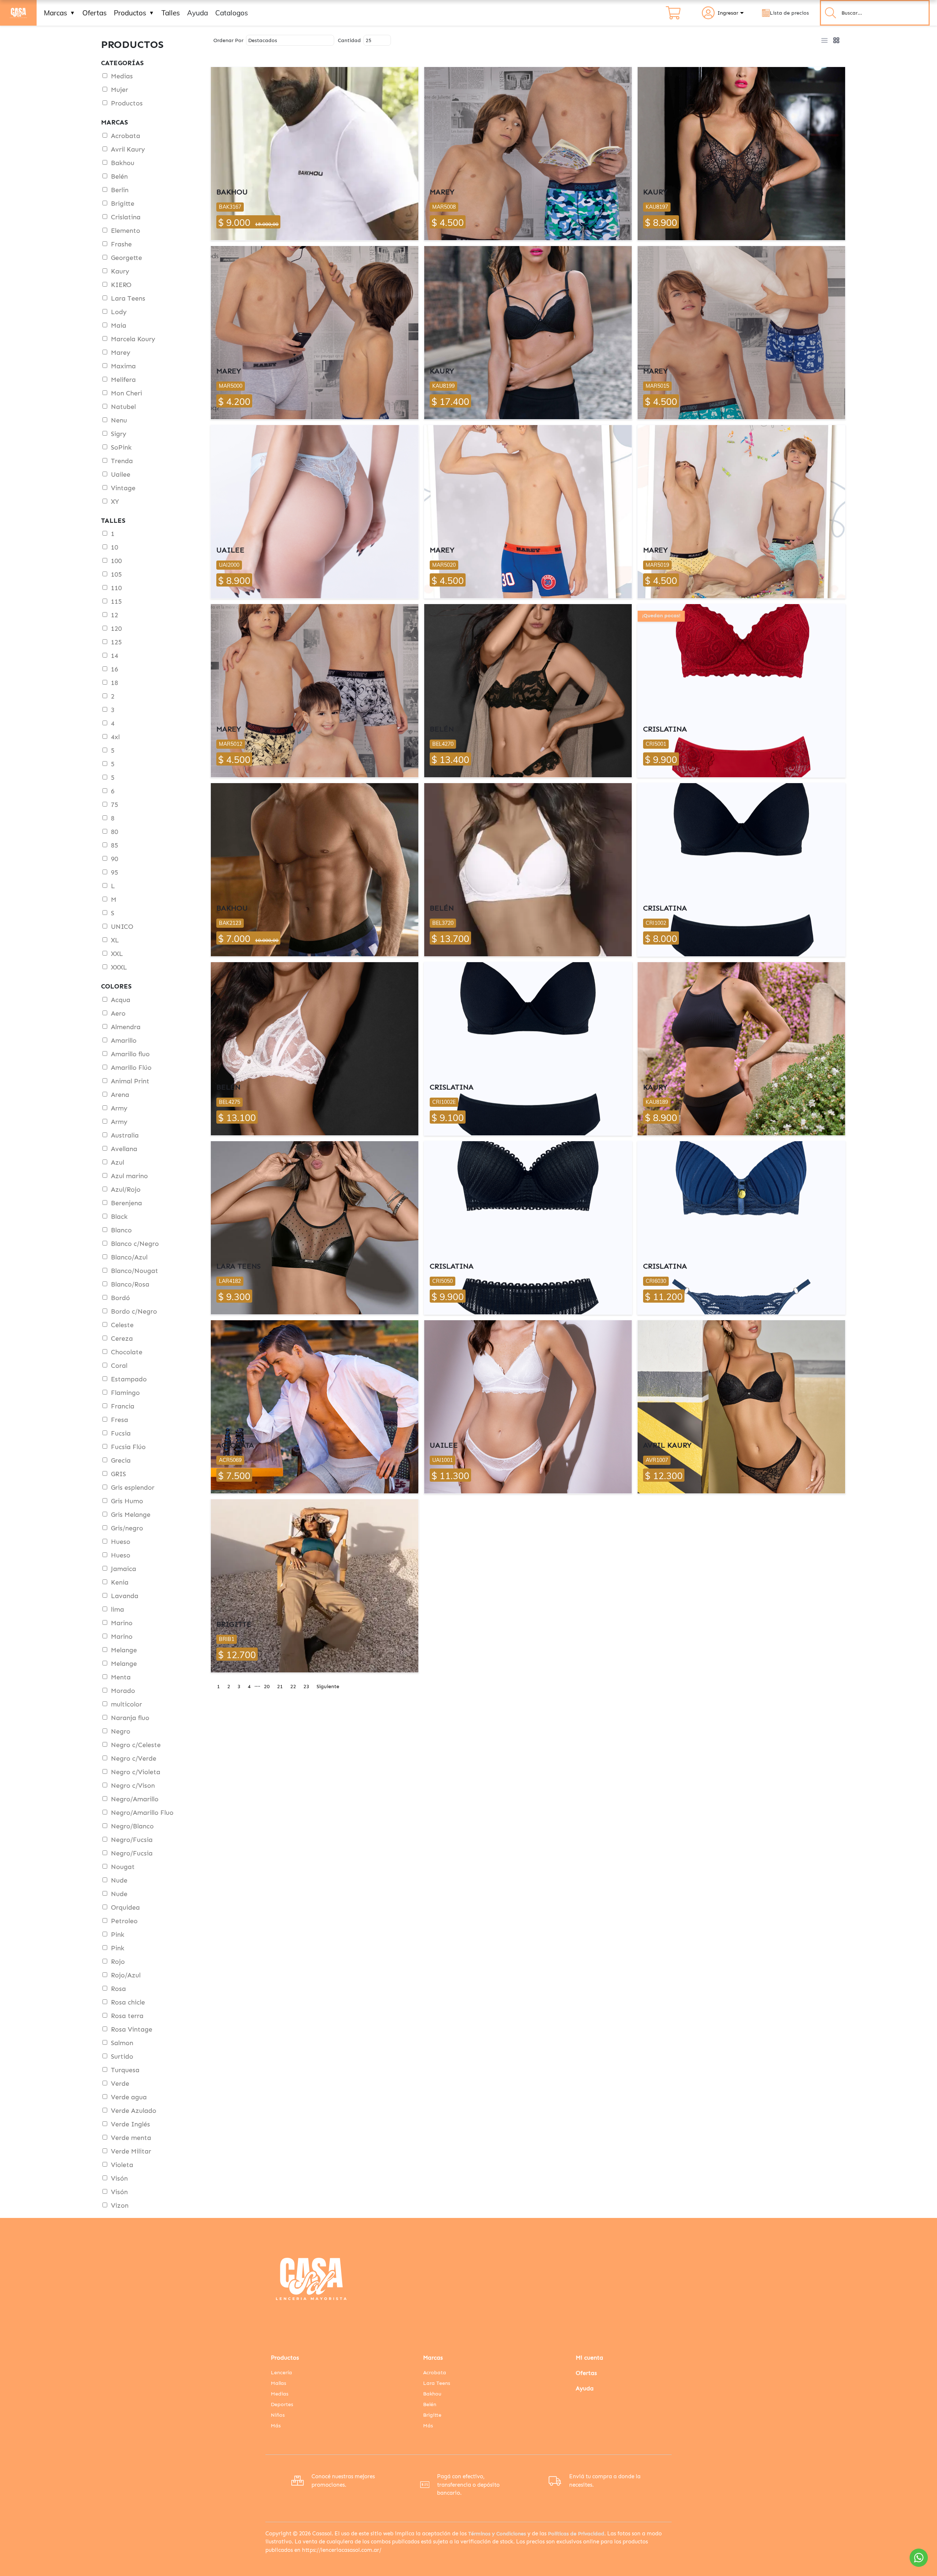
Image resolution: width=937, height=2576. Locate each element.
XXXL (119, 967)
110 (116, 588)
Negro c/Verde (134, 1758)
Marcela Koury (133, 339)
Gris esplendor (133, 1488)
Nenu (119, 420)
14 (115, 656)
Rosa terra (127, 2016)
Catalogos (232, 13)
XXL (117, 954)
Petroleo (124, 1921)
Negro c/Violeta (136, 1772)
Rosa (118, 1989)
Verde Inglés (130, 2124)
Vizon (120, 2205)
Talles (171, 13)
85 (115, 845)
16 (115, 669)
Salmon (122, 2043)
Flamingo (125, 1393)
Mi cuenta (589, 2358)
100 (116, 561)
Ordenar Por (228, 40)
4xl (115, 737)
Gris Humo (127, 1501)
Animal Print (130, 1081)
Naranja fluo (130, 1718)
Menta (121, 1677)
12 (115, 615)
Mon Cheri (126, 393)
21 (280, 1687)
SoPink (121, 447)
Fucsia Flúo (128, 1447)
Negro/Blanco (132, 1826)
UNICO (122, 927)
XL (115, 940)
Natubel (123, 407)
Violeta (122, 2165)
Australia (125, 1135)
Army (119, 1108)
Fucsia (121, 1433)
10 (115, 547)
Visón (119, 2178)
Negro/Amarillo (135, 1799)
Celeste (122, 1325)
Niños (278, 2415)
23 (306, 1687)
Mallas (279, 2383)
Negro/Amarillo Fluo (142, 1813)
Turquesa (125, 2070)
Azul (117, 1162)
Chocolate (127, 1352)
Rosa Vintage (132, 2029)
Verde (120, 2084)
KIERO (121, 285)
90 (115, 859)
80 (115, 832)
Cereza (122, 1339)
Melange (124, 1650)
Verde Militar (131, 2151)
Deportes (282, 2404)
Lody (119, 312)
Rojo (118, 1962)
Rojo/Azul (126, 1975)
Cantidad (349, 40)
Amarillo (124, 1041)
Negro (121, 1731)
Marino (122, 1623)
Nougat (123, 1867)
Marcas (59, 13)
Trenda (122, 461)
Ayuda (197, 13)
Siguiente (328, 1687)
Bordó (120, 1298)
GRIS (118, 1474)
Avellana (124, 1149)
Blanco (121, 1230)
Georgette (126, 258)
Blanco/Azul (129, 1257)
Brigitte (123, 204)
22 (293, 1687)
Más (276, 2426)
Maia (119, 325)
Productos (134, 13)
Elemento (126, 231)
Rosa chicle (128, 2002)
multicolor (126, 1704)
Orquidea (125, 1907)
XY (115, 502)
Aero (118, 1013)
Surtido (122, 2056)
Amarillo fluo (130, 1054)
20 (267, 1687)
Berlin (120, 190)
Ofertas (94, 13)
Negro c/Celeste (136, 1745)
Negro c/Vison (133, 1786)
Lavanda (125, 1596)
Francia (123, 1406)
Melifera (123, 380)
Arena (120, 1095)
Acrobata (126, 136)
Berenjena (126, 1203)
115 (116, 602)
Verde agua (129, 2097)
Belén (119, 176)
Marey (121, 353)
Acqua (121, 1000)
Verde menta (131, 2138)
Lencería (281, 2373)
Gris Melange (131, 1515)
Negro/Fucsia (132, 1840)
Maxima (123, 366)
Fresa (120, 1420)
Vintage (123, 488)
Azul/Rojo (126, 1190)
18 (115, 683)
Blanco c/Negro (135, 1244)
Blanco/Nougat (135, 1271)
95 (115, 872)
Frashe (121, 244)
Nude (119, 1880)
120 (116, 629)
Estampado (129, 1379)
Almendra (126, 1027)
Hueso (121, 1542)
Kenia (120, 1582)
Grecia (121, 1460)
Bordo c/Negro (134, 1311)
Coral (119, 1366)
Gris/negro (127, 1528)
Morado (123, 1691)
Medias (122, 76)
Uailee (121, 474)
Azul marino (129, 1176)
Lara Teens (128, 298)
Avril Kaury (128, 149)
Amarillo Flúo (131, 1068)
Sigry (119, 434)
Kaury (120, 271)
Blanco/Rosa (130, 1284)
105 (116, 574)
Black (119, 1217)
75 (115, 805)
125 (116, 642)
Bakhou (123, 163)
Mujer (120, 90)
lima (117, 1609)
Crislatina (126, 217)
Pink (118, 1935)
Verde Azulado (134, 2111)
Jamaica (124, 1569)
